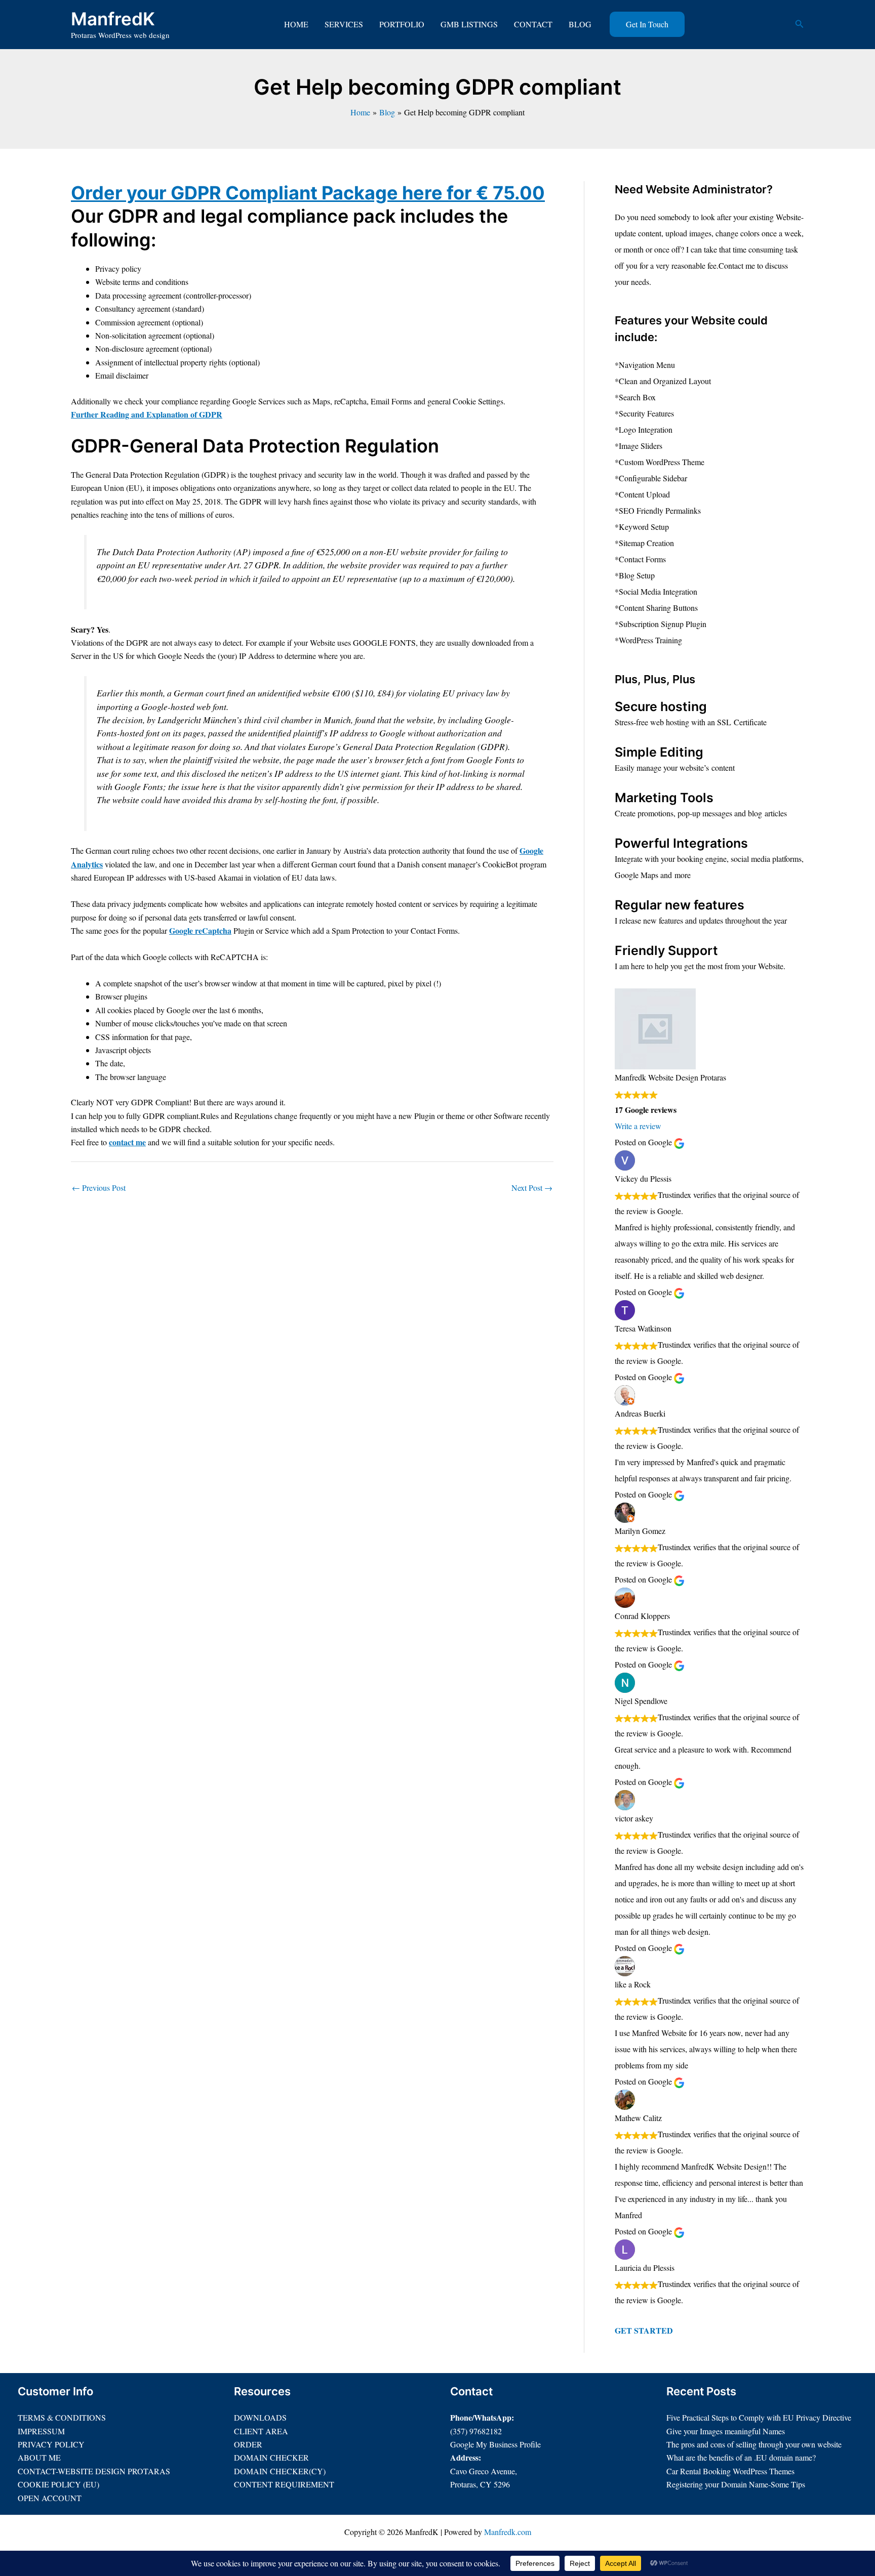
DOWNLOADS (260, 2417)
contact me (127, 1142)
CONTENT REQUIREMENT (284, 2484)
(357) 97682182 (476, 2431)
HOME (296, 24)
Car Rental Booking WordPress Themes (730, 2471)
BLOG (580, 24)
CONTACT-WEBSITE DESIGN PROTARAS (94, 2471)
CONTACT (533, 24)
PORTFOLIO (402, 24)
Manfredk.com (508, 2532)
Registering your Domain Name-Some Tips (736, 2484)
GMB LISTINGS (469, 24)
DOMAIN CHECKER (271, 2457)
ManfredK (113, 19)
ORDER (248, 2444)
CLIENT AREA (261, 2431)
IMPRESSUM (41, 2431)
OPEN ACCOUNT (50, 2498)
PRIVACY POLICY (51, 2444)
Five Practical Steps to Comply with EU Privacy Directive (759, 2417)
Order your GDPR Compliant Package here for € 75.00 (308, 193)
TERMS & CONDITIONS (62, 2417)
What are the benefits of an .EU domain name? (741, 2457)
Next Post (532, 1188)
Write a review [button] (638, 1126)
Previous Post (99, 1188)
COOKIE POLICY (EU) (58, 2484)
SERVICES (344, 24)
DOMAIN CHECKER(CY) (280, 2471)
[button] (647, 24)
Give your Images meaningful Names (726, 2431)
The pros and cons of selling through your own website (754, 2444)
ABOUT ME (39, 2457)
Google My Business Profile (495, 2444)
